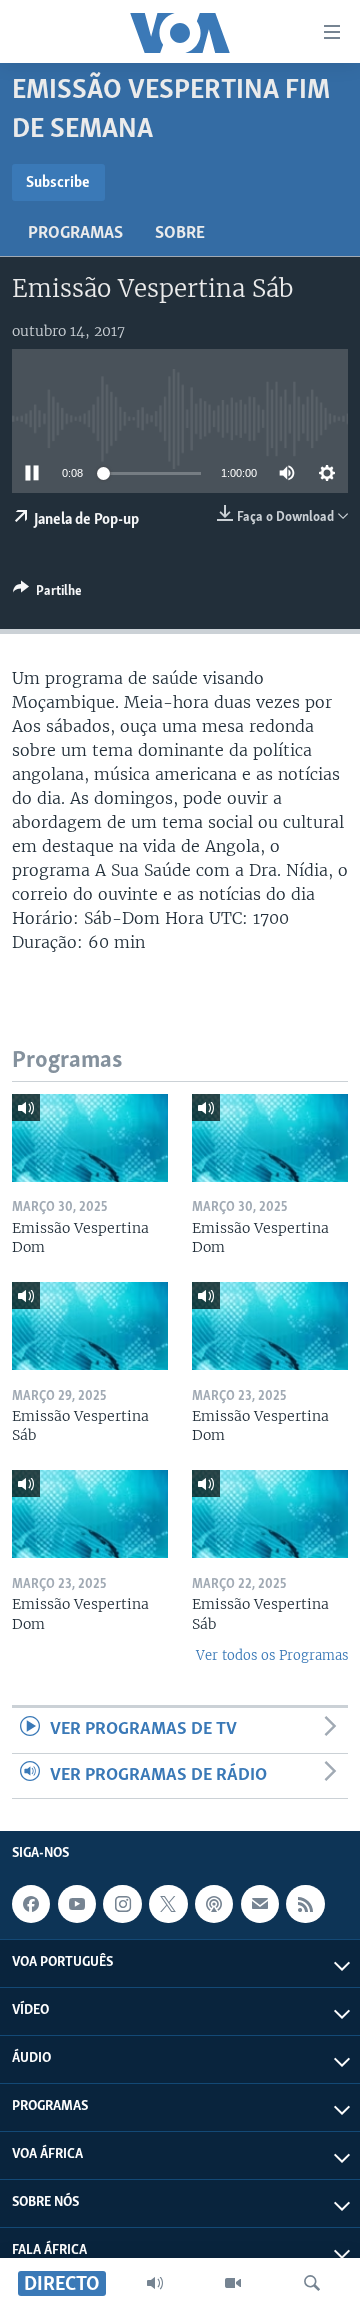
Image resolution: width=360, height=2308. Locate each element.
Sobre (180, 234)
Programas (75, 234)
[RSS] (305, 1904)
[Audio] (155, 2283)
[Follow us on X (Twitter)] (168, 1904)
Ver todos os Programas (272, 1655)
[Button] (47, 594)
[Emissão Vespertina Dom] (90, 1138)
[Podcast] (214, 1904)
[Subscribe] (260, 1904)
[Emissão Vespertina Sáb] (90, 1326)
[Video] (233, 2283)
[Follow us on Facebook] (31, 1904)
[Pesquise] (312, 2283)
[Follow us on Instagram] (122, 1904)
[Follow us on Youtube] (77, 1904)
